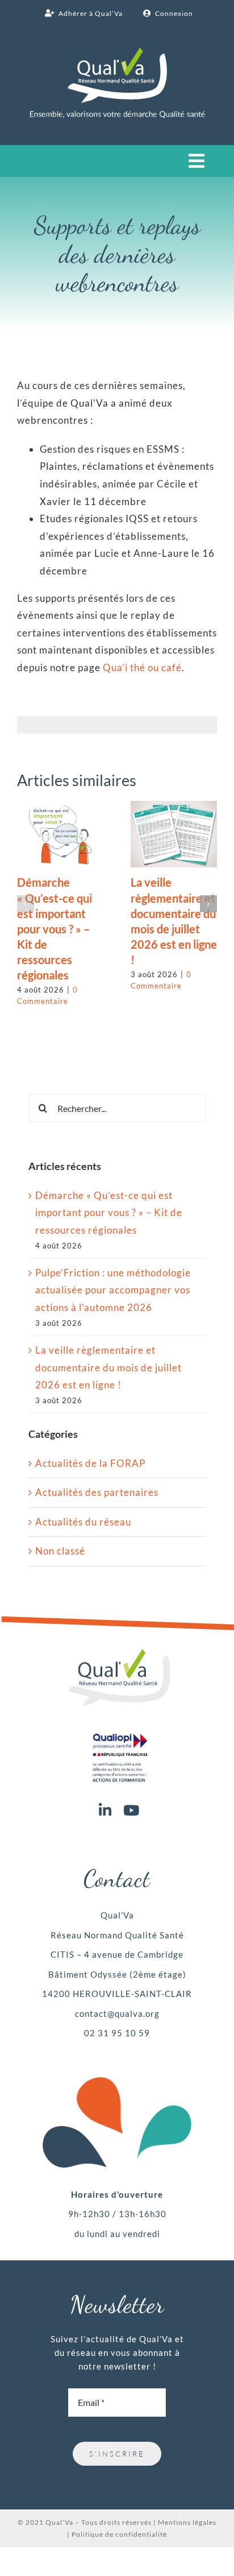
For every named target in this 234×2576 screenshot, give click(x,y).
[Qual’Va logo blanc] (117, 52)
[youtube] (131, 1810)
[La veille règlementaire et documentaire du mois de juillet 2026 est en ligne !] (174, 807)
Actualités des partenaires (97, 1492)
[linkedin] (105, 1810)
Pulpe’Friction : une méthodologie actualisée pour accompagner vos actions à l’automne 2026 (113, 1290)
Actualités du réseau (83, 1522)
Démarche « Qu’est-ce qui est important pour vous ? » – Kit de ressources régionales (55, 929)
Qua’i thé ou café (142, 667)
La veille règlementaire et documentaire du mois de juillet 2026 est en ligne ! (108, 1367)
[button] (26, 904)
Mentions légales (187, 2522)
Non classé (60, 1551)
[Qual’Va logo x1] (119, 1654)
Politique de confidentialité (119, 2534)
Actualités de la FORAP (90, 1463)
